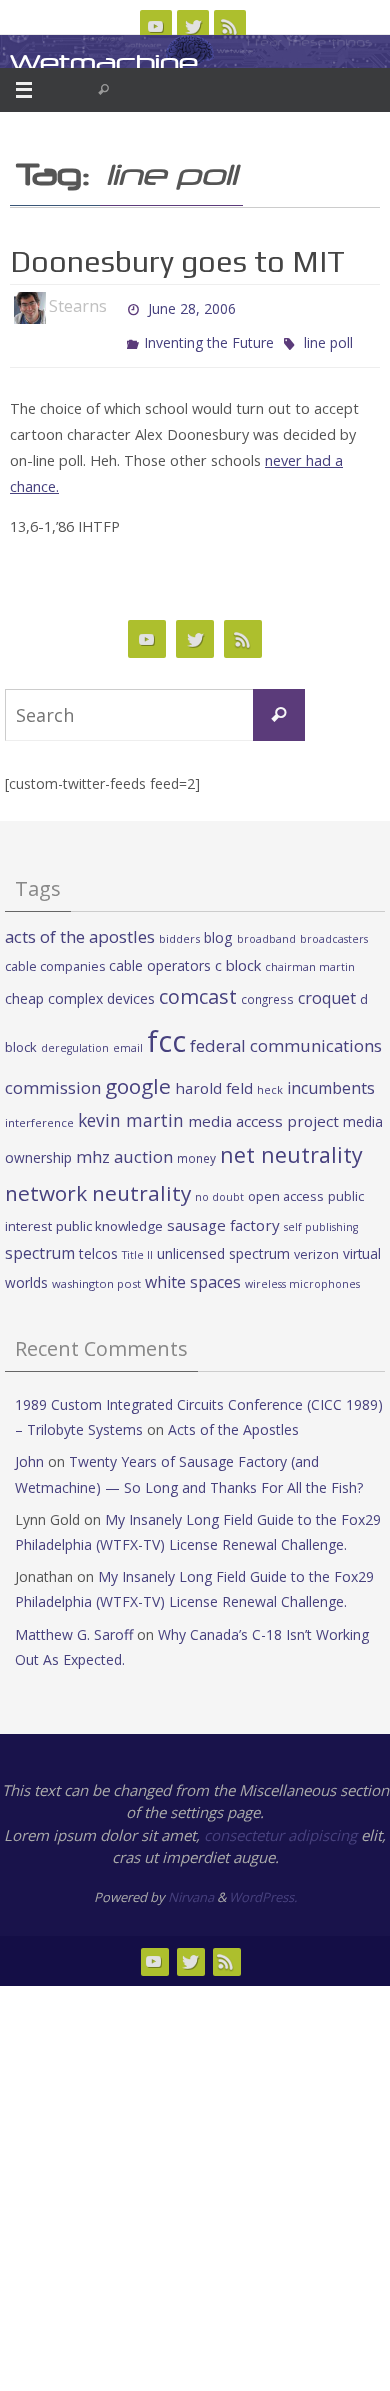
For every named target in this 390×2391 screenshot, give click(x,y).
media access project (263, 1112)
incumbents (331, 1078)
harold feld (214, 1078)
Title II (137, 1246)
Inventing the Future (209, 335)
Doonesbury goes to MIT (177, 261)
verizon (316, 1245)
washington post (96, 1273)
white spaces (193, 1272)
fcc (166, 1032)
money (196, 1149)
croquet (327, 989)
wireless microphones (302, 1274)
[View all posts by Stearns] (116, 307)
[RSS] (230, 26)
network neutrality (98, 1184)
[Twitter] (193, 26)
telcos (98, 1244)
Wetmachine (104, 62)
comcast (198, 987)
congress (267, 990)
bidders (179, 929)
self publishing (321, 1218)
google (138, 1076)
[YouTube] (156, 26)
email (128, 1039)
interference (39, 1113)
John (29, 1452)
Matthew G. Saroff (74, 1624)
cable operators (160, 956)
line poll (328, 335)
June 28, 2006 (192, 306)
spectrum (40, 1244)
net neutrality (291, 1145)
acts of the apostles (80, 927)
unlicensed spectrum (223, 1244)
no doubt (219, 1188)
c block (238, 956)
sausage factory (223, 1216)
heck (270, 1079)
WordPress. (263, 1888)
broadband (266, 930)
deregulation (75, 1039)
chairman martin (310, 957)
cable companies (55, 957)
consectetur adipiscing (280, 1826)
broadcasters (334, 930)
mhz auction (124, 1147)
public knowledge (109, 1217)
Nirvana (191, 1888)
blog (218, 928)
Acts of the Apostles (233, 1420)
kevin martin (131, 1111)
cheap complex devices (80, 989)
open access (286, 1187)
